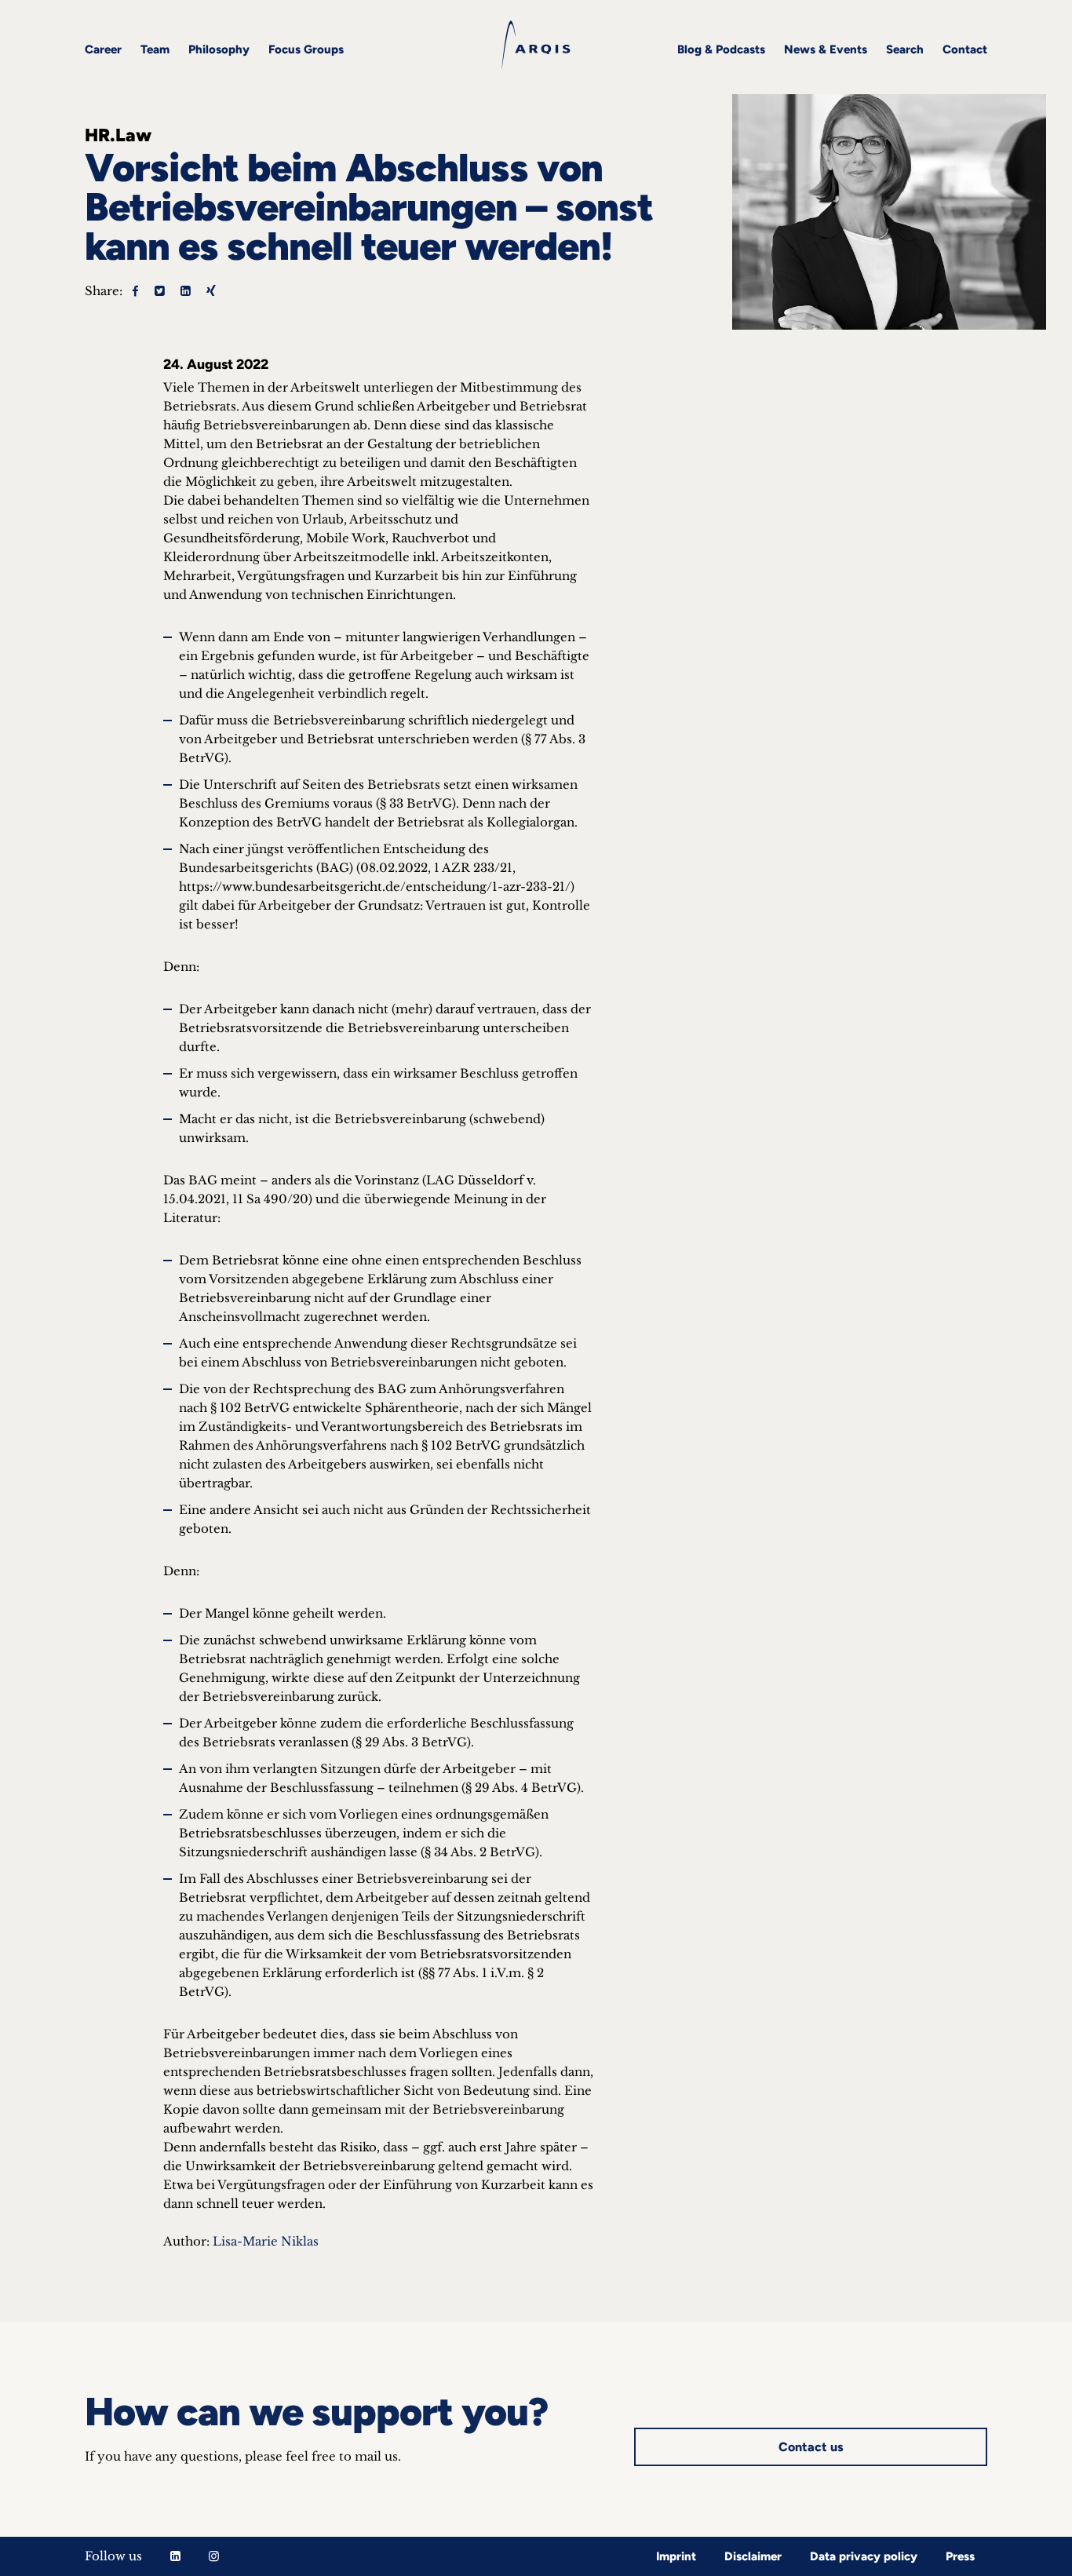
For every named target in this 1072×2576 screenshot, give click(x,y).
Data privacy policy (864, 2556)
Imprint (676, 2556)
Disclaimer (753, 2556)
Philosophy (219, 49)
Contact (965, 49)
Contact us (811, 2447)
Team (155, 49)
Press (960, 2556)
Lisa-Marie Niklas (266, 2241)
